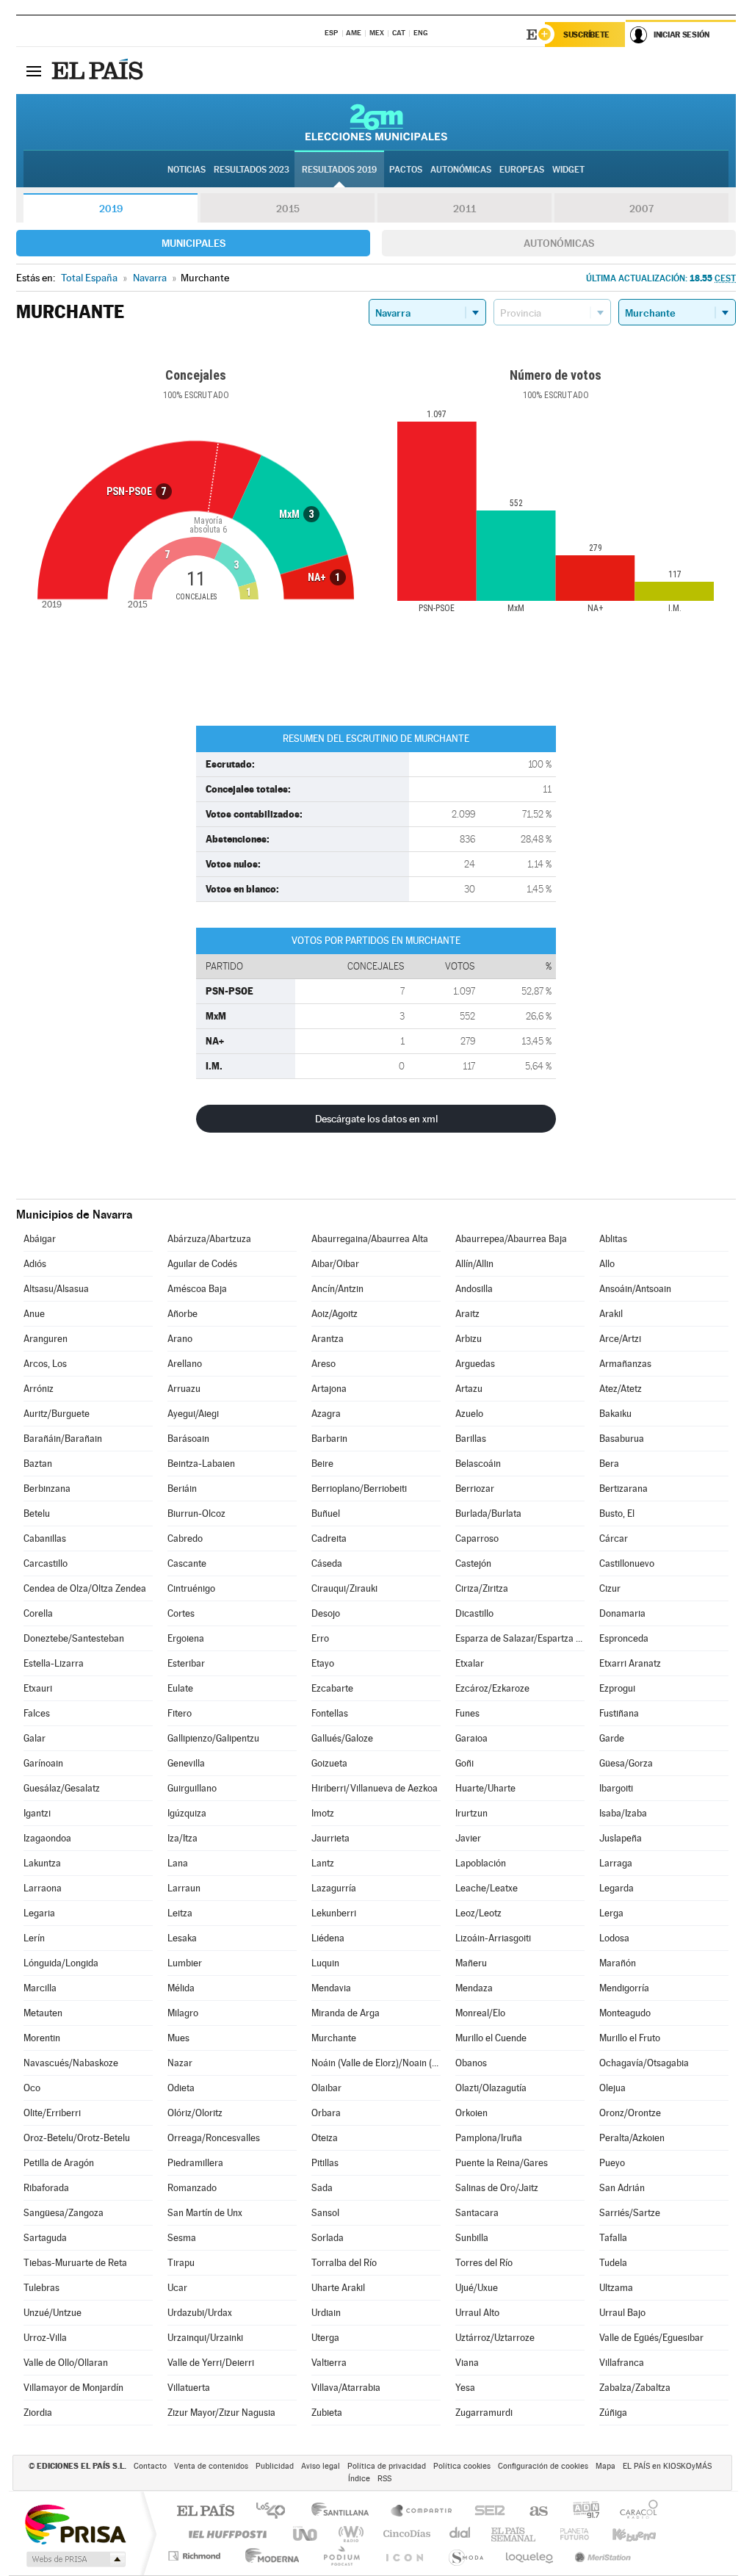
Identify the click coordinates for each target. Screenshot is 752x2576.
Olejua (612, 2088)
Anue (34, 1314)
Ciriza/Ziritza (482, 1588)
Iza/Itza (182, 1838)
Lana (178, 1863)
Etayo (323, 1663)
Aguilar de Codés (202, 1264)
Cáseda (327, 1563)
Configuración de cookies (543, 2466)
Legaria (39, 1913)
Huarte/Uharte (485, 1788)
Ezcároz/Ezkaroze (492, 1688)
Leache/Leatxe (487, 1888)
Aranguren (46, 1339)
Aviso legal (321, 2466)
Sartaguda (45, 2238)
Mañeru (471, 1963)
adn (581, 2512)
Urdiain (326, 2313)
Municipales (194, 243)
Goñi (464, 1763)
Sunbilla (472, 2238)
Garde (612, 1738)
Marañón (618, 1963)
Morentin (42, 2038)
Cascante (187, 1563)
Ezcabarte (332, 1688)
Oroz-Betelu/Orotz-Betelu (77, 2138)
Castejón (473, 1563)
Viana (467, 2363)
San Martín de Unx (205, 2213)
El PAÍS (205, 2512)
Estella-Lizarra (54, 1663)
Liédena (328, 1938)
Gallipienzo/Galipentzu (213, 1738)
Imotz (323, 1813)
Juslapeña (621, 1838)
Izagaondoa (47, 1838)
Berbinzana (47, 1489)
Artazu (469, 1389)
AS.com (532, 2512)
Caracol (634, 2512)
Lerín (34, 1938)
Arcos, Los (45, 1364)
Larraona (43, 1888)
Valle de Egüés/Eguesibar (651, 2338)
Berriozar (475, 1489)
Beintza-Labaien (201, 1464)
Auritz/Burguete (57, 1414)
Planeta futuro (568, 2534)
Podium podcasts (341, 2556)
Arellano (185, 1364)
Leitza (180, 1913)
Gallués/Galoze (342, 1738)
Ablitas (613, 1239)
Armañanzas (625, 1364)
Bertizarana (623, 1489)
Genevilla (186, 1763)
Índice (359, 2479)
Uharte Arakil (338, 2288)
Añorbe (182, 1314)
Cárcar (614, 1538)
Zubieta (327, 2413)
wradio (348, 2534)
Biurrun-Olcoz (196, 1514)
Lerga (611, 1913)
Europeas (522, 170)
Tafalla (613, 2238)
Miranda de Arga (346, 2013)
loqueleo (530, 2556)
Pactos (406, 170)
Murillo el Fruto (630, 2038)
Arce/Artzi (620, 1339)
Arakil (611, 1314)
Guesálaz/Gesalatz (62, 1788)
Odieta (181, 2088)
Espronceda (624, 1638)
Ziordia (38, 2413)
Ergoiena (186, 1638)
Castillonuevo (627, 1563)
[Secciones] (34, 71)
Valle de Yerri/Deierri (211, 2363)
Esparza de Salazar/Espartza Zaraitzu (520, 1638)
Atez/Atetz (621, 1389)
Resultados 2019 (339, 170)
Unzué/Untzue (53, 2313)
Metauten (43, 2013)
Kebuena (621, 2534)
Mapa (605, 2466)
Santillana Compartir (422, 2512)
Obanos (471, 2063)
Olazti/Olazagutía (491, 2088)
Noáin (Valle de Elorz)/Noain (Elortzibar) (376, 2063)
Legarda (617, 1888)
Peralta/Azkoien (632, 2138)
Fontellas (330, 1713)
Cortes (181, 1613)
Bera (609, 1464)
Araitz (467, 1314)
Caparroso (477, 1538)
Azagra (326, 1414)
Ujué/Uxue (477, 2288)
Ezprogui (617, 1688)
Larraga (616, 1863)
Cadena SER (485, 2512)
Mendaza (474, 1988)
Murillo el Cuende (491, 2038)
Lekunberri (334, 1913)
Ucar (177, 2288)
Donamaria (622, 1613)
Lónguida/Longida (61, 1963)
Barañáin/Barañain (63, 1439)
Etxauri (38, 1688)
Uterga (325, 2338)
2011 (464, 209)
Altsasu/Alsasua (56, 1289)
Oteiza (325, 2138)
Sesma (182, 2238)
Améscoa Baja (197, 1289)
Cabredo (185, 1538)
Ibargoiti (616, 1788)
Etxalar (470, 1663)
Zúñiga (613, 2413)
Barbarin (329, 1439)
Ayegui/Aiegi (193, 1414)
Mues (178, 2038)
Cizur (610, 1588)
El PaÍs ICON (404, 2556)
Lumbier (185, 1963)
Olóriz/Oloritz (195, 2113)
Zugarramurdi (484, 2413)
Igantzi (37, 1813)
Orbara (326, 2113)
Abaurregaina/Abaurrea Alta (370, 1239)
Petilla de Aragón (59, 2163)
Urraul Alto (477, 2313)
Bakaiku (615, 1414)
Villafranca (622, 2363)
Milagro (183, 2013)
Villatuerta (189, 2388)
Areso (323, 1364)
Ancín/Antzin (337, 1289)
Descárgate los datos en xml (376, 1119)
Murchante (334, 2038)
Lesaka (182, 1938)
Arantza (328, 1339)
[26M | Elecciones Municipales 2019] (376, 122)
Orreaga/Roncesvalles (214, 2138)
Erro (320, 1638)
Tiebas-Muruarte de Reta (75, 2263)
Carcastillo (46, 1563)
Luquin (325, 1963)
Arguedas (475, 1364)
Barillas (471, 1439)
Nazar (180, 2063)
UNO (306, 2534)
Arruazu (184, 1389)
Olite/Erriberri (52, 2113)
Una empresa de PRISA (75, 2523)
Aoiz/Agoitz (335, 1314)
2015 (288, 209)
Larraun (184, 1888)
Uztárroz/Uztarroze (495, 2338)
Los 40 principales (276, 2512)
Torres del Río (484, 2263)
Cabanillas (45, 1538)
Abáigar (40, 1239)
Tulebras (41, 2288)
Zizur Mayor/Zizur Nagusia (221, 2413)
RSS (384, 2479)
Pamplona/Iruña (489, 2138)
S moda (465, 2556)
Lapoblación (481, 1863)
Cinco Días (405, 2534)
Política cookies (462, 2466)
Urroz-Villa (45, 2338)
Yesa (465, 2388)
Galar (35, 1738)
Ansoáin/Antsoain (635, 1289)
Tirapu (181, 2263)
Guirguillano (192, 1788)
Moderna (268, 2556)
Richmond (196, 2556)
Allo (607, 1264)
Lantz (323, 1863)
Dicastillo (474, 1613)
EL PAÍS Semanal (514, 2534)
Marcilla (40, 1988)
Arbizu (469, 1339)
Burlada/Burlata (488, 1514)
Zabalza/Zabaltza (635, 2388)
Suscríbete (586, 35)
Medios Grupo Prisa (75, 2559)
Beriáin (182, 1489)
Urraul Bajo (622, 2313)
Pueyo (612, 2163)
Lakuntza (42, 1863)
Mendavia (331, 1988)
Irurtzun (471, 1813)
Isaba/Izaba (623, 1813)
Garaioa (471, 1738)
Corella (38, 1613)
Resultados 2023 (252, 170)
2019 (111, 209)
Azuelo (469, 1414)
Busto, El (617, 1514)
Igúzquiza (187, 1813)
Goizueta (329, 1763)
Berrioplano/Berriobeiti (359, 1489)
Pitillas (325, 2163)
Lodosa (614, 1938)
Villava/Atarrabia (346, 2388)
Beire (322, 1464)
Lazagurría (334, 1888)
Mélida (181, 1988)
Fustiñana (619, 1713)
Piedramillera (195, 2163)
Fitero (180, 1713)
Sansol (325, 2213)
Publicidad (275, 2466)
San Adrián (622, 2188)
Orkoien (471, 2113)
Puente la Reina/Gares (502, 2163)
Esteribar (186, 1663)
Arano (180, 1339)
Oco (32, 2088)
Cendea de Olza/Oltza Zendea (85, 1588)
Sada (322, 2188)
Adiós (35, 1264)
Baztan (38, 1464)
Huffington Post (225, 2534)
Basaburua (622, 1439)
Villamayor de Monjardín (73, 2388)
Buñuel (326, 1514)
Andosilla (474, 1289)
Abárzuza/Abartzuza (209, 1239)
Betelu (37, 1514)
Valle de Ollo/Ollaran (66, 2363)
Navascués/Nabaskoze (71, 2063)
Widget (568, 170)
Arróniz (39, 1389)
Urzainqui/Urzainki (205, 2338)
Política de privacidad (387, 2466)
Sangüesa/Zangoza (64, 2213)
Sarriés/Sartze (630, 2213)
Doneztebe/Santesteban (74, 1638)
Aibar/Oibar (335, 1264)
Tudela (613, 2263)
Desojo (326, 1613)
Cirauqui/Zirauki (344, 1588)
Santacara (477, 2213)
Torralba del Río (344, 2263)
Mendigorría (624, 1988)
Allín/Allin (474, 1264)
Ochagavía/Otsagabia (644, 2063)
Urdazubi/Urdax (200, 2313)
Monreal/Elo (480, 2013)
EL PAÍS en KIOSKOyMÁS (667, 2466)
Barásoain (188, 1439)
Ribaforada (46, 2188)
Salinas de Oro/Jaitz (497, 2188)
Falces (37, 1713)
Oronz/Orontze (630, 2113)
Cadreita (329, 1538)
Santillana (344, 2512)
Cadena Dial (460, 2534)
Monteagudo (625, 2013)
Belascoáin (478, 1464)
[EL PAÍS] (99, 71)
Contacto (150, 2466)
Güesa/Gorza (626, 1763)
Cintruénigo (191, 1588)
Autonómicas (559, 243)
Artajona (329, 1389)
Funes (467, 1713)
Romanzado (192, 2188)
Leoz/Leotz (478, 1913)
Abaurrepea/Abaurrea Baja (511, 1239)
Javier (468, 1838)
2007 (641, 209)
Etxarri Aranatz (630, 1663)
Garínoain (43, 1763)
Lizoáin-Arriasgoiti (493, 1938)
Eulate (180, 1688)
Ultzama (616, 2288)
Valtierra (329, 2363)
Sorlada (328, 2238)
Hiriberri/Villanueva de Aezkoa (375, 1788)
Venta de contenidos (211, 2466)
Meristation (601, 2556)
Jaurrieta (330, 1838)
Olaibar (326, 2088)
